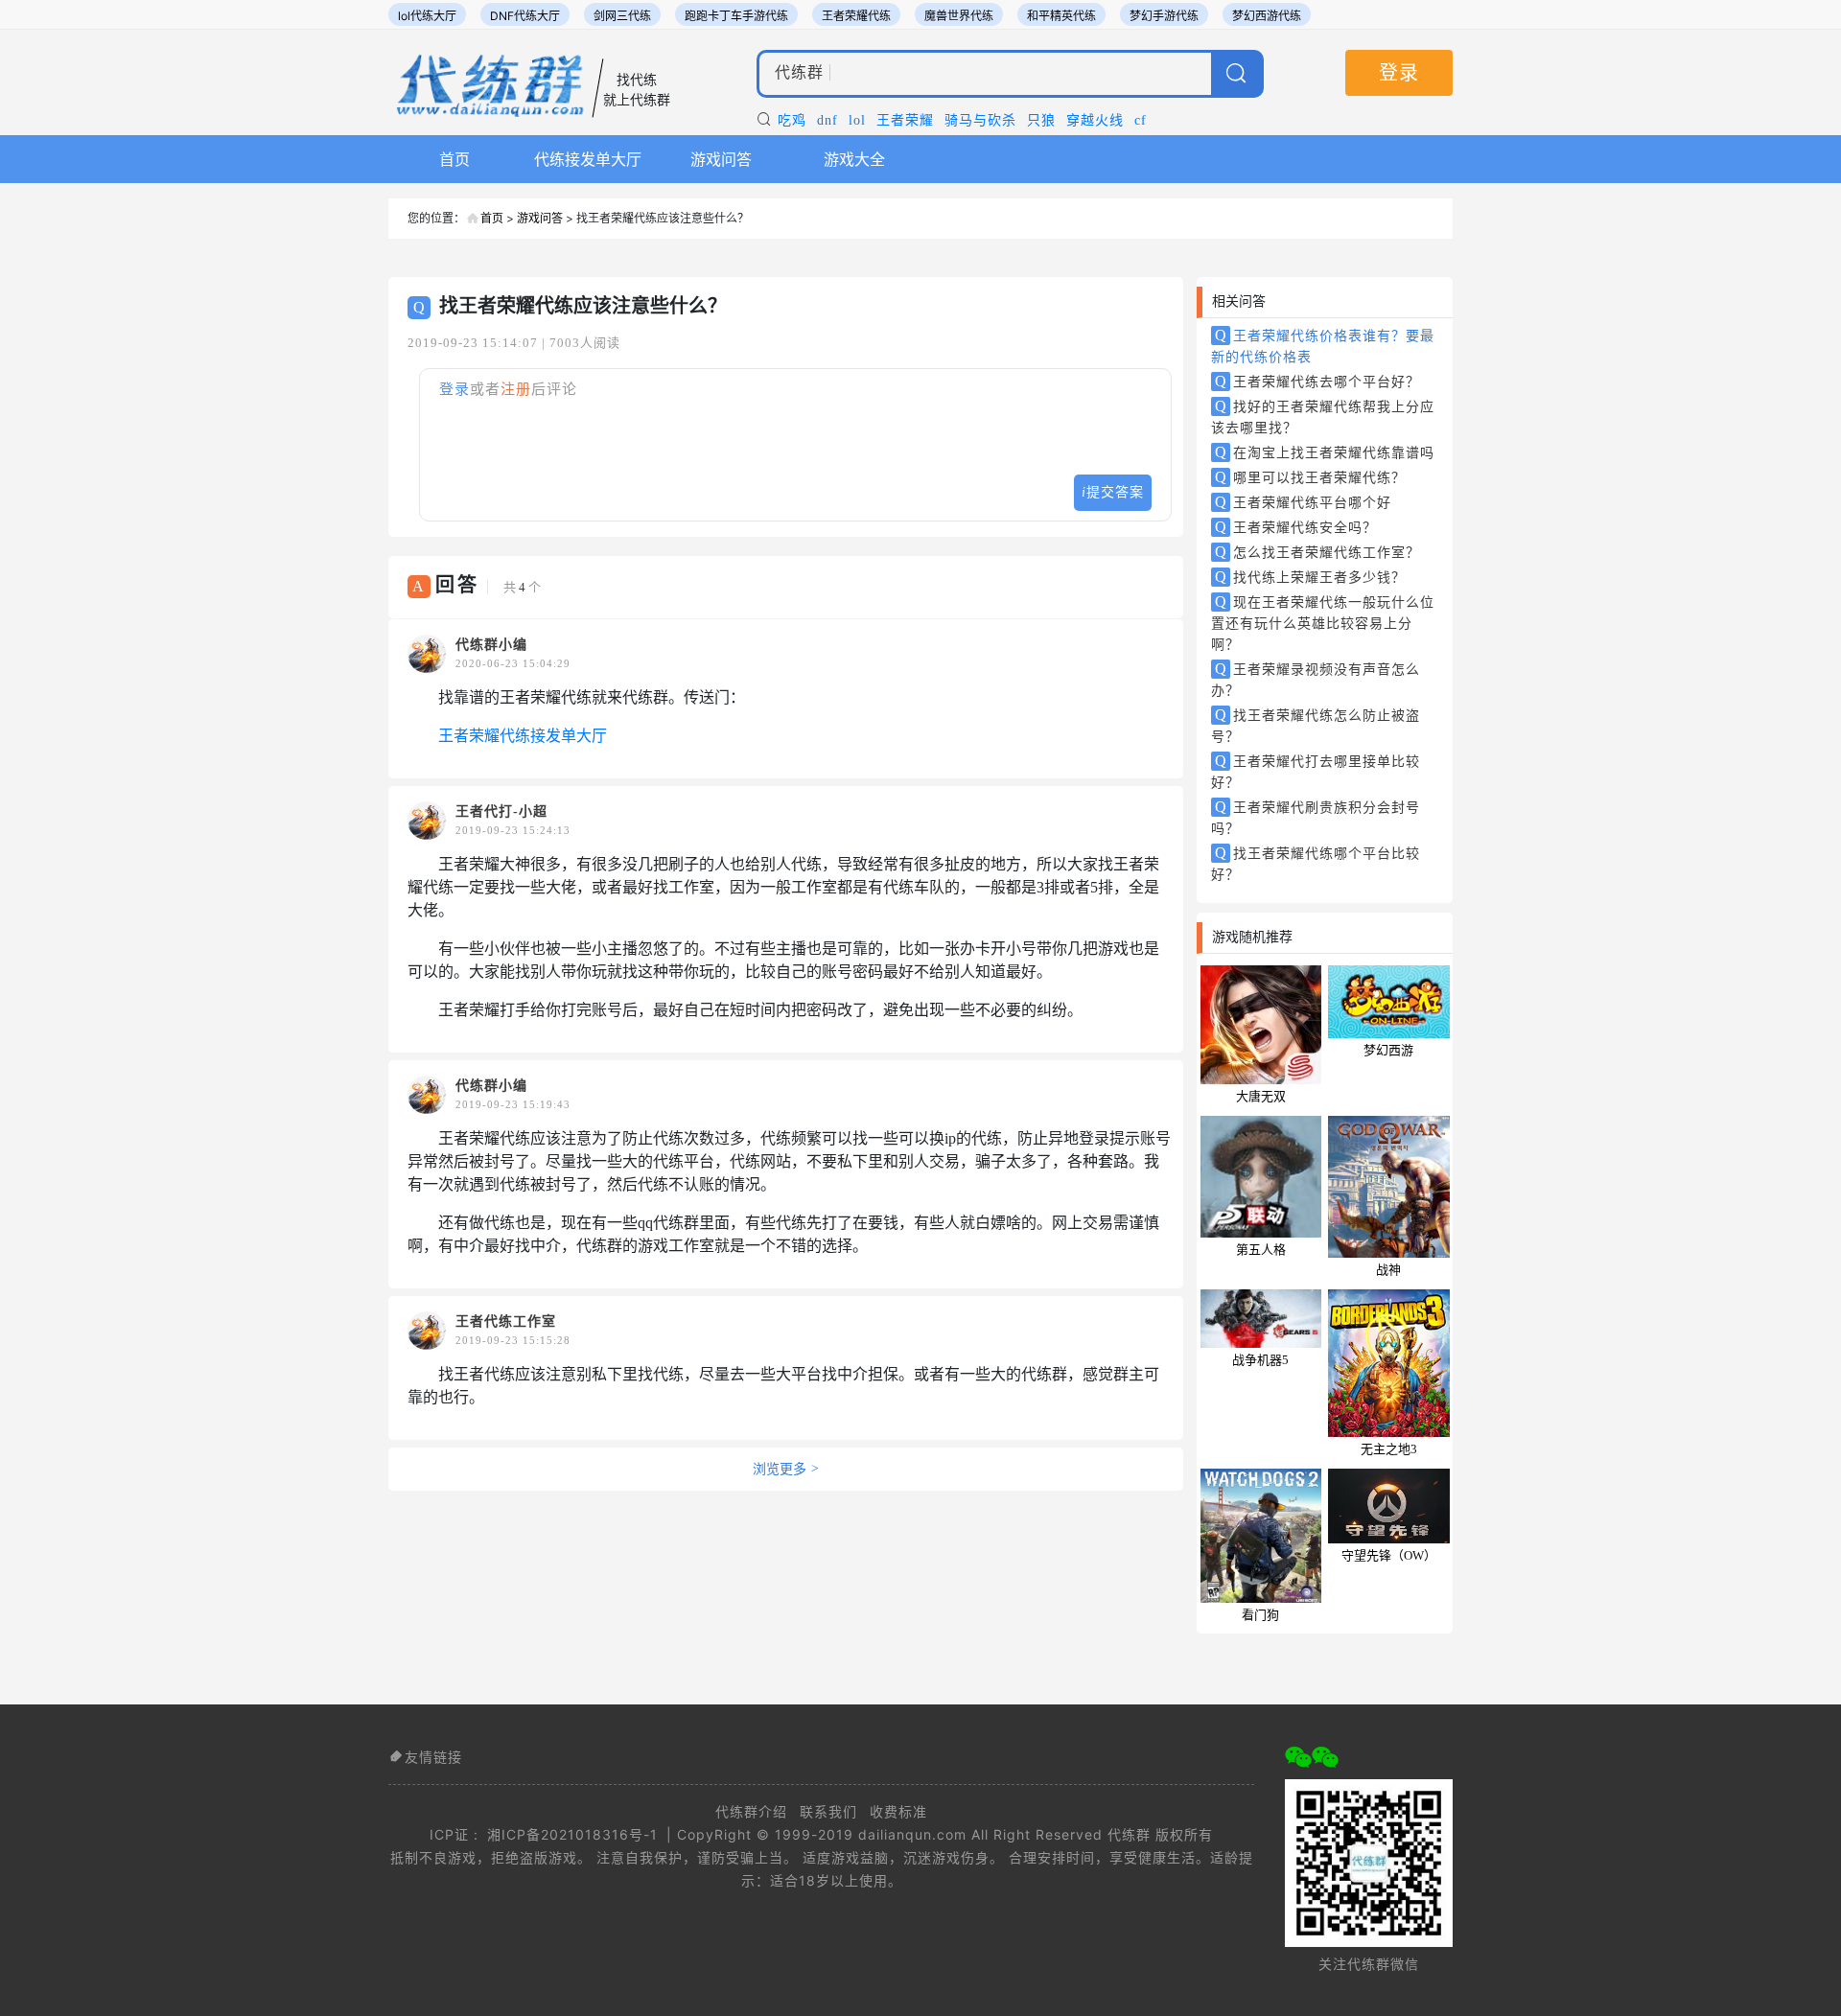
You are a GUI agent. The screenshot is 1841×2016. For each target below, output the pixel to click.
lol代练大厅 (427, 16)
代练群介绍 (751, 1811)
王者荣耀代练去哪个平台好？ (1318, 381)
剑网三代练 (622, 16)
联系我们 (828, 1811)
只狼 (1041, 120)
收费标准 (898, 1811)
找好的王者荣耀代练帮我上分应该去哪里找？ (1323, 417)
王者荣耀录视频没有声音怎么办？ (1316, 679)
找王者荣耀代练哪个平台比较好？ (1316, 863)
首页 (454, 159)
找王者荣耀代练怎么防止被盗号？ (1316, 725)
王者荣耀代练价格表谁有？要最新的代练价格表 (1323, 346)
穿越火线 (1095, 120)
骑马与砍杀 (980, 120)
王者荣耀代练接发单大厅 (523, 736)
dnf (827, 120)
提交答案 (1113, 492)
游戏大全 (854, 159)
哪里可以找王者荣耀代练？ (1311, 477)
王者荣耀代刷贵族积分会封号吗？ (1316, 817)
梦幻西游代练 (1267, 16)
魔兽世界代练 (959, 16)
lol (857, 120)
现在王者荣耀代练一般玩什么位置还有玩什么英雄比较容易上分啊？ (1323, 623)
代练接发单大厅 (588, 159)
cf (1141, 120)
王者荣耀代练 (856, 16)
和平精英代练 (1061, 16)
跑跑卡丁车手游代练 (736, 16)
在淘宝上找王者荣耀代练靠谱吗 (1325, 452)
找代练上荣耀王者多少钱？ (1311, 577)
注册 (516, 389)
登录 (1399, 73)
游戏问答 (721, 159)
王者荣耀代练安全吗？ (1296, 527)
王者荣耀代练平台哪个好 (1304, 502)
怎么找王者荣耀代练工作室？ (1318, 552)
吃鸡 (792, 120)
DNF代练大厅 (525, 16)
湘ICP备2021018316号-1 (572, 1834)
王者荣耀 (905, 120)
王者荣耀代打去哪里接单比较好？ (1316, 771)
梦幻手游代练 (1164, 16)
